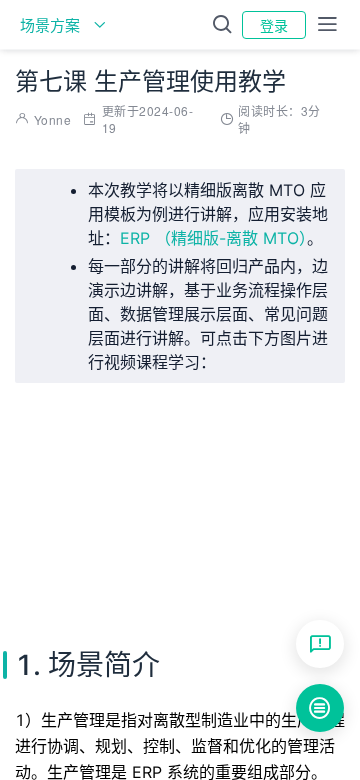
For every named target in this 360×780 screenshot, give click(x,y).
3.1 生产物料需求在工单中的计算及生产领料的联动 (359, 611)
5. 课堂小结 (352, 671)
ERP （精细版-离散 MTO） (213, 238)
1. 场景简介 (352, 521)
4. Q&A (352, 641)
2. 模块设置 (352, 551)
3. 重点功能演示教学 (352, 581)
